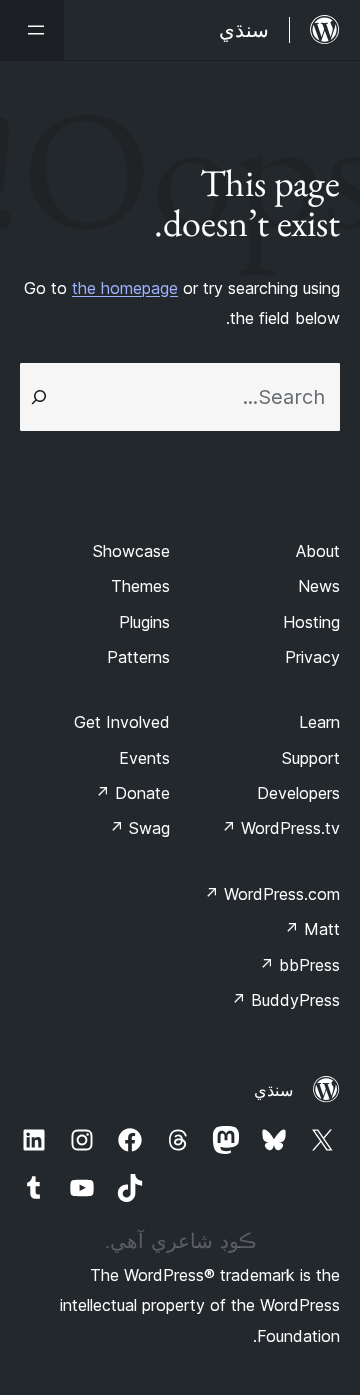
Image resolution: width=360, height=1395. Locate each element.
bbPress (299, 965)
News (319, 586)
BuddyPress (285, 1000)
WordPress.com (272, 894)
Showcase (131, 551)
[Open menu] (32, 30)
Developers (298, 793)
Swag (139, 828)
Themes (140, 586)
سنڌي (273, 1090)
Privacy (312, 657)
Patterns (138, 657)
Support (311, 758)
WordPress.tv (280, 828)
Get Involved (122, 722)
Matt (312, 929)
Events (144, 758)
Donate (132, 793)
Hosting (311, 622)
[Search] (39, 397)
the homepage (125, 288)
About (318, 551)
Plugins (144, 622)
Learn (319, 722)
